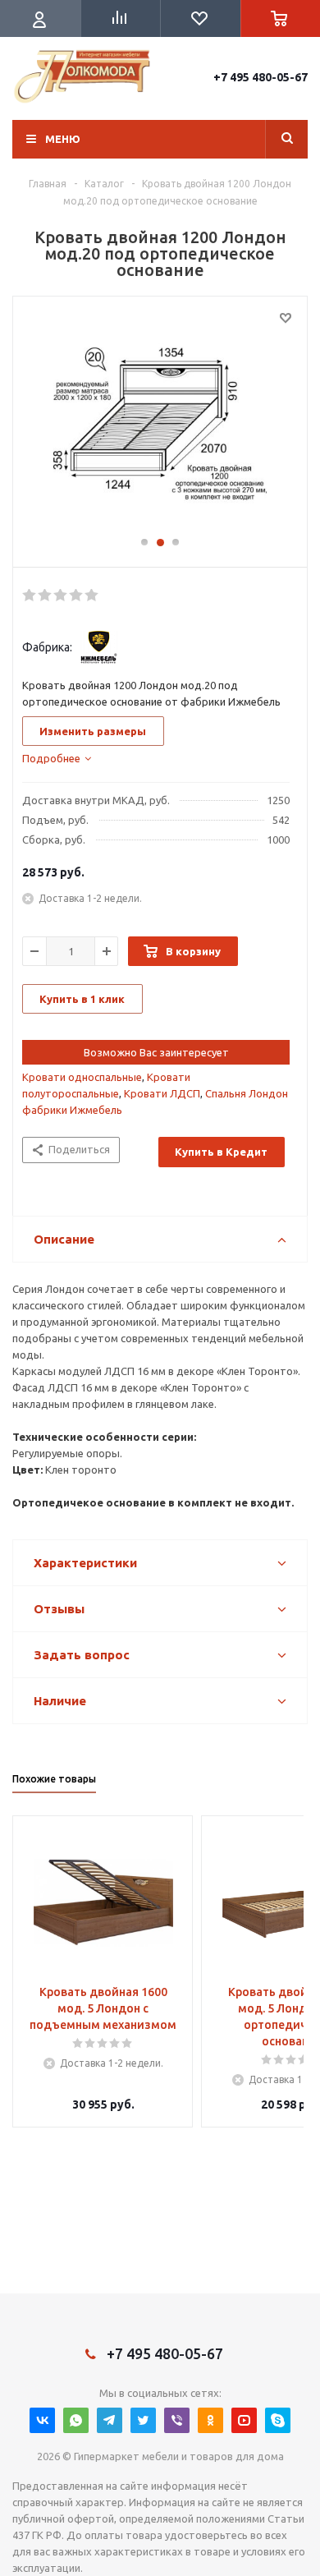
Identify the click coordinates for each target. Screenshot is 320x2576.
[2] (46, 596)
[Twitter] (143, 2420)
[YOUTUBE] (244, 2420)
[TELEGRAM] (110, 2420)
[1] (30, 596)
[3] (61, 596)
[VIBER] (177, 2420)
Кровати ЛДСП (162, 1093)
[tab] (57, 758)
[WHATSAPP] (76, 2420)
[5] (92, 596)
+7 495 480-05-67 (261, 77)
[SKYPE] (278, 2420)
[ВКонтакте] (42, 2420)
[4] (77, 596)
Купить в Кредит (221, 1152)
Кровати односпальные (82, 1077)
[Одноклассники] (210, 2420)
